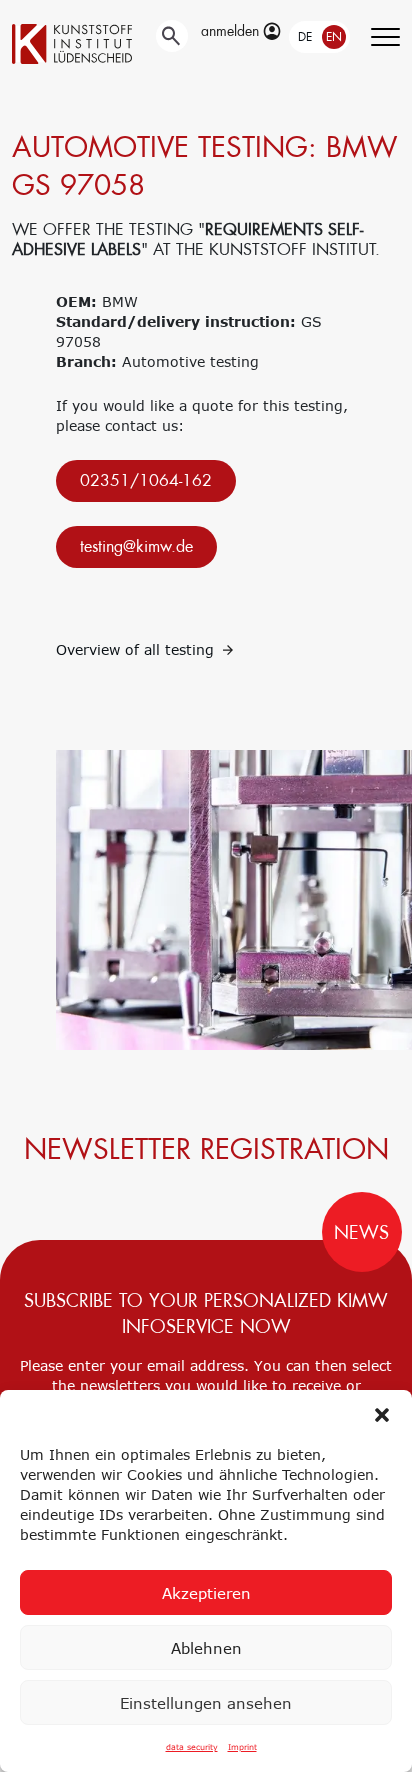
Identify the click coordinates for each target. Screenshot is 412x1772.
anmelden (232, 31)
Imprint (242, 1747)
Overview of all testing (137, 649)
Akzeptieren (206, 1593)
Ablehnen (206, 1648)
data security (192, 1747)
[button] (382, 1415)
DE (305, 37)
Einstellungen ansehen (206, 1703)
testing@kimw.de (136, 546)
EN (334, 37)
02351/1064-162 (146, 480)
